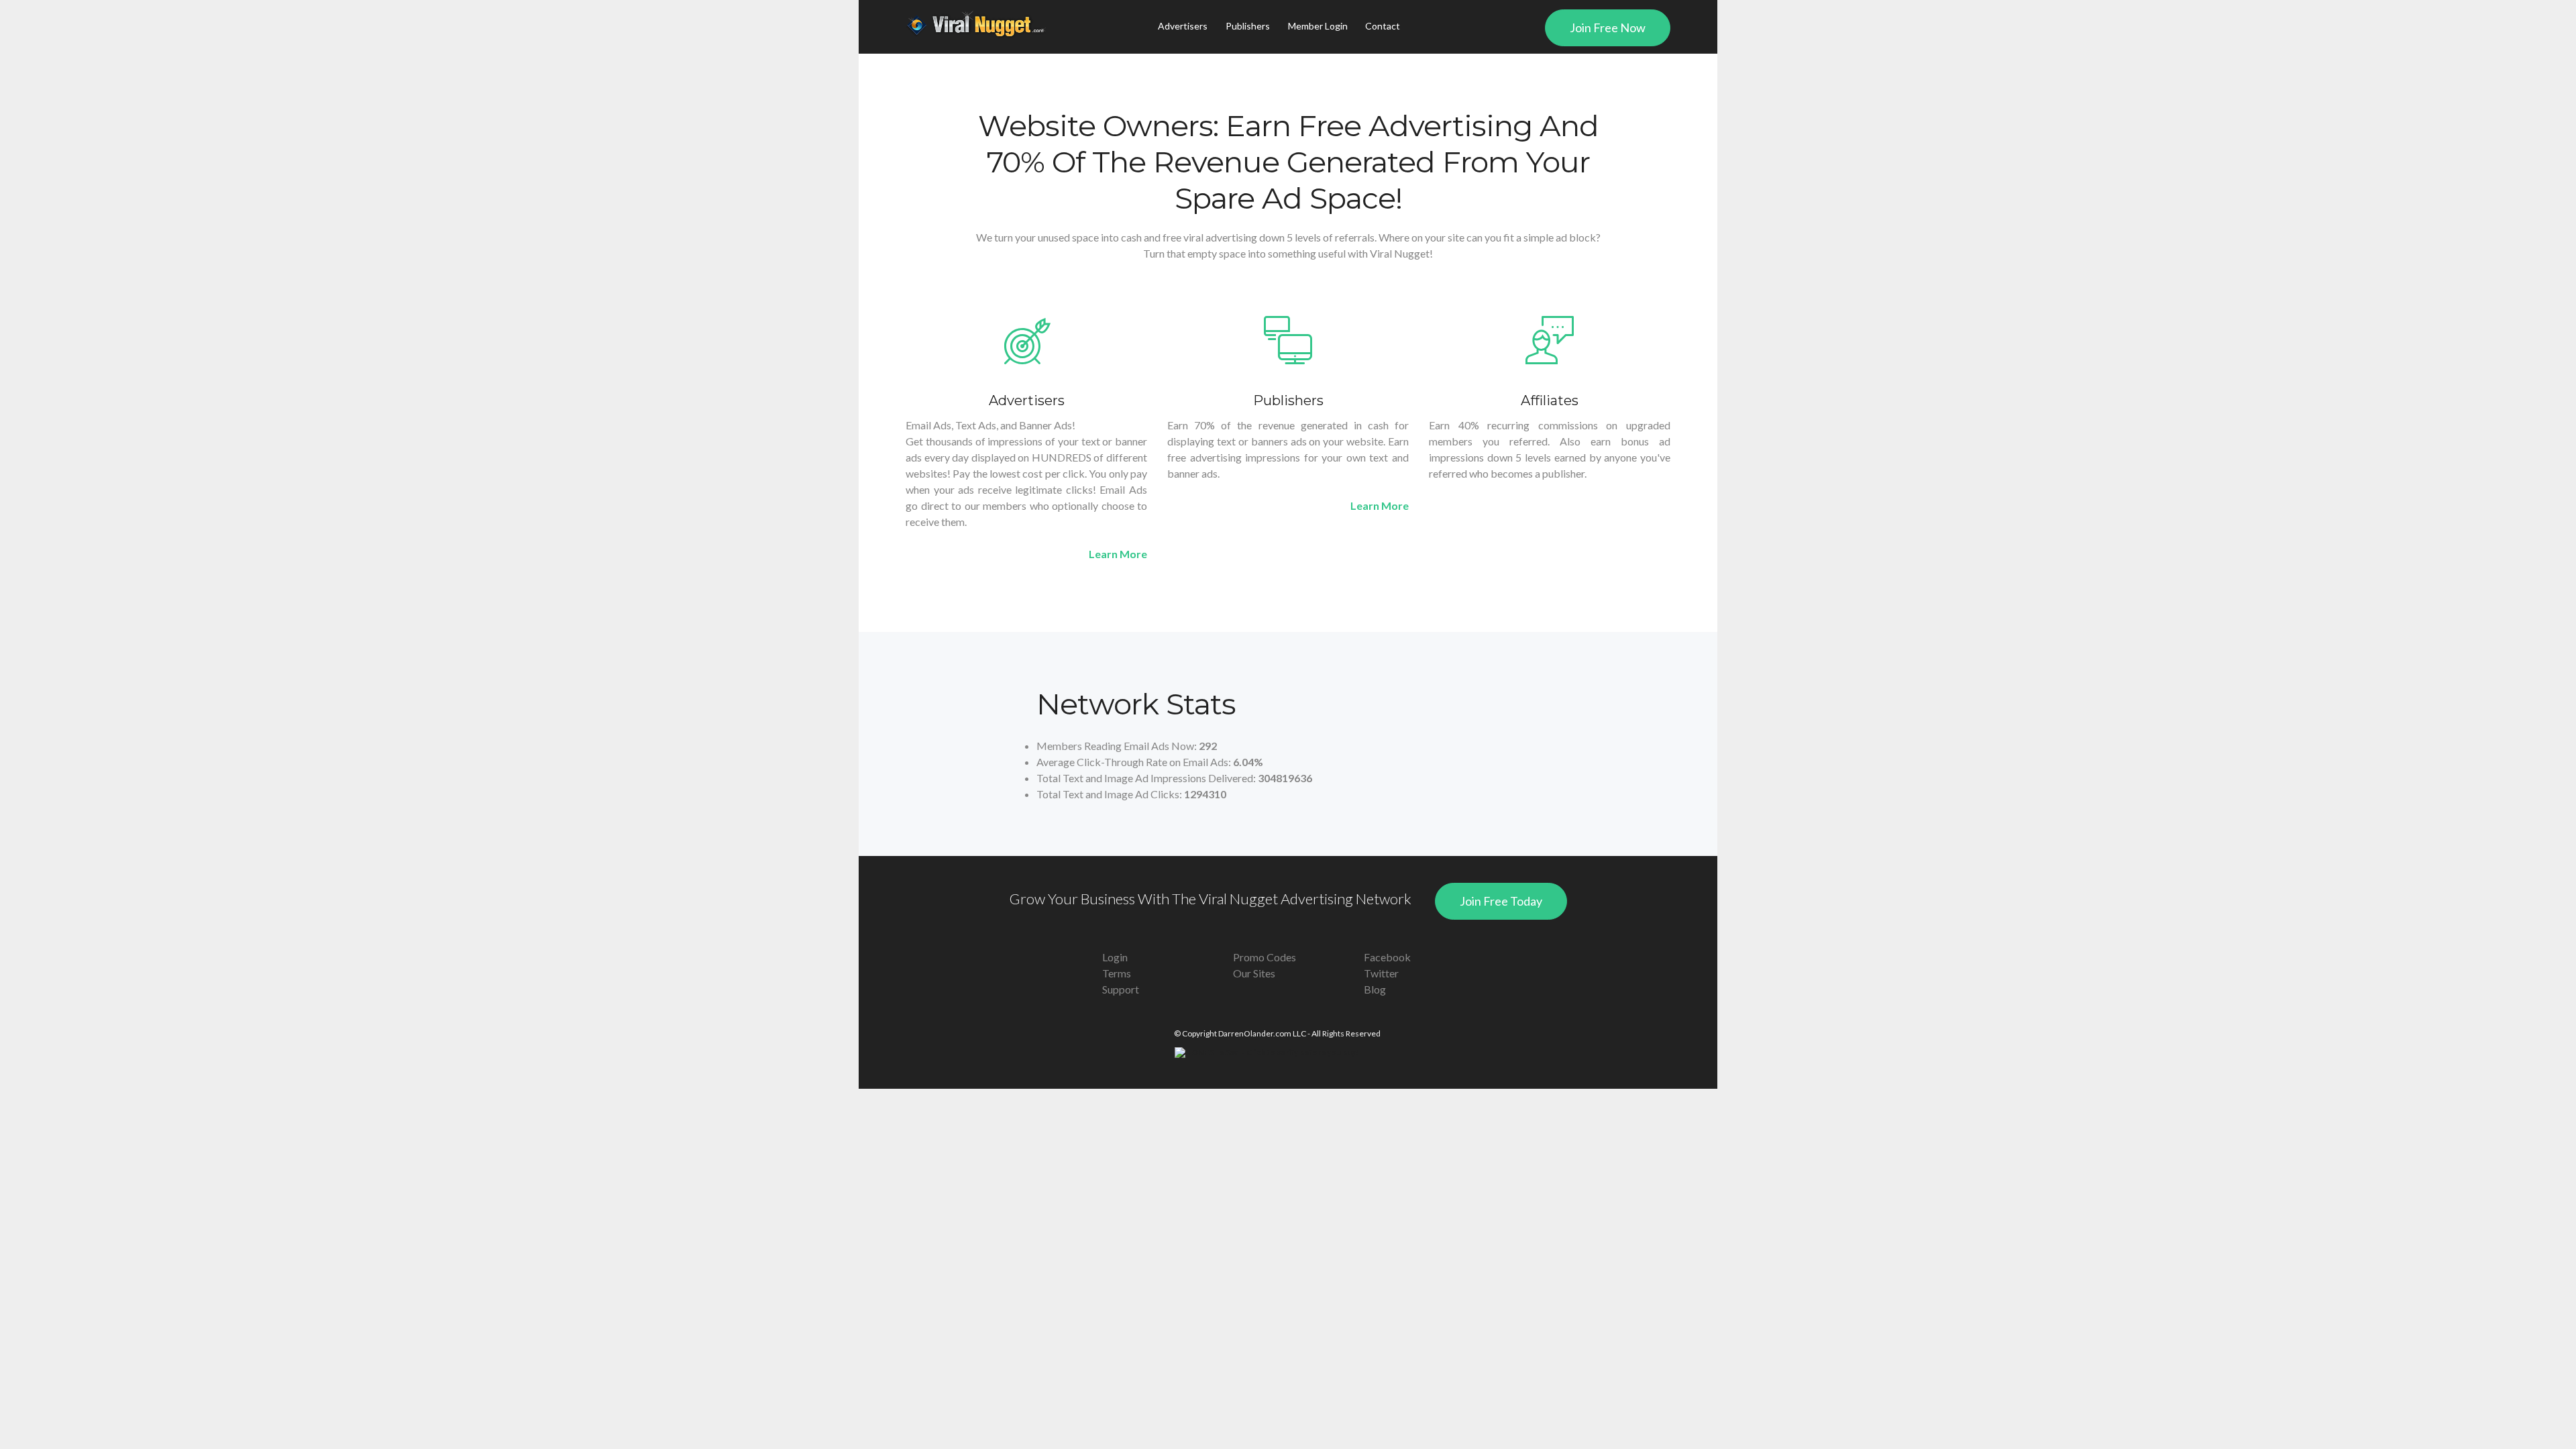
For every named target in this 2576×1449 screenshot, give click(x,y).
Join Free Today (1501, 901)
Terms (1117, 973)
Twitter (1381, 973)
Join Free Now (1608, 28)
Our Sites (1254, 973)
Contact (1383, 26)
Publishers (1248, 26)
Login (1115, 957)
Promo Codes (1265, 957)
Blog (1375, 989)
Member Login (1318, 26)
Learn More (1118, 554)
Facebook (1387, 957)
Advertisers (1183, 26)
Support (1121, 989)
